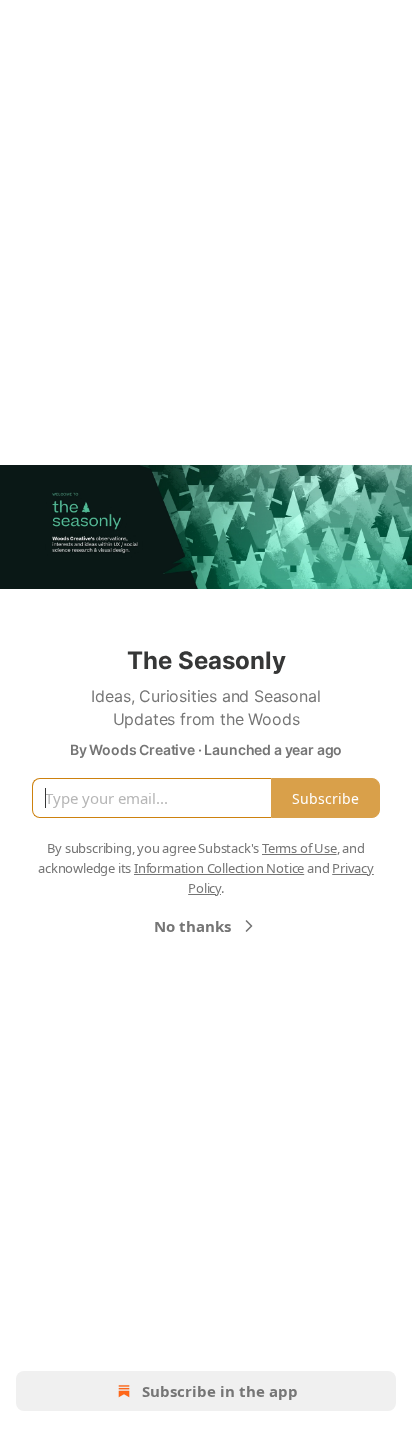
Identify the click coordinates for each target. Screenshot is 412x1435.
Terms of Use (299, 848)
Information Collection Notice (219, 868)
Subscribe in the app (220, 1391)
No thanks (192, 926)
